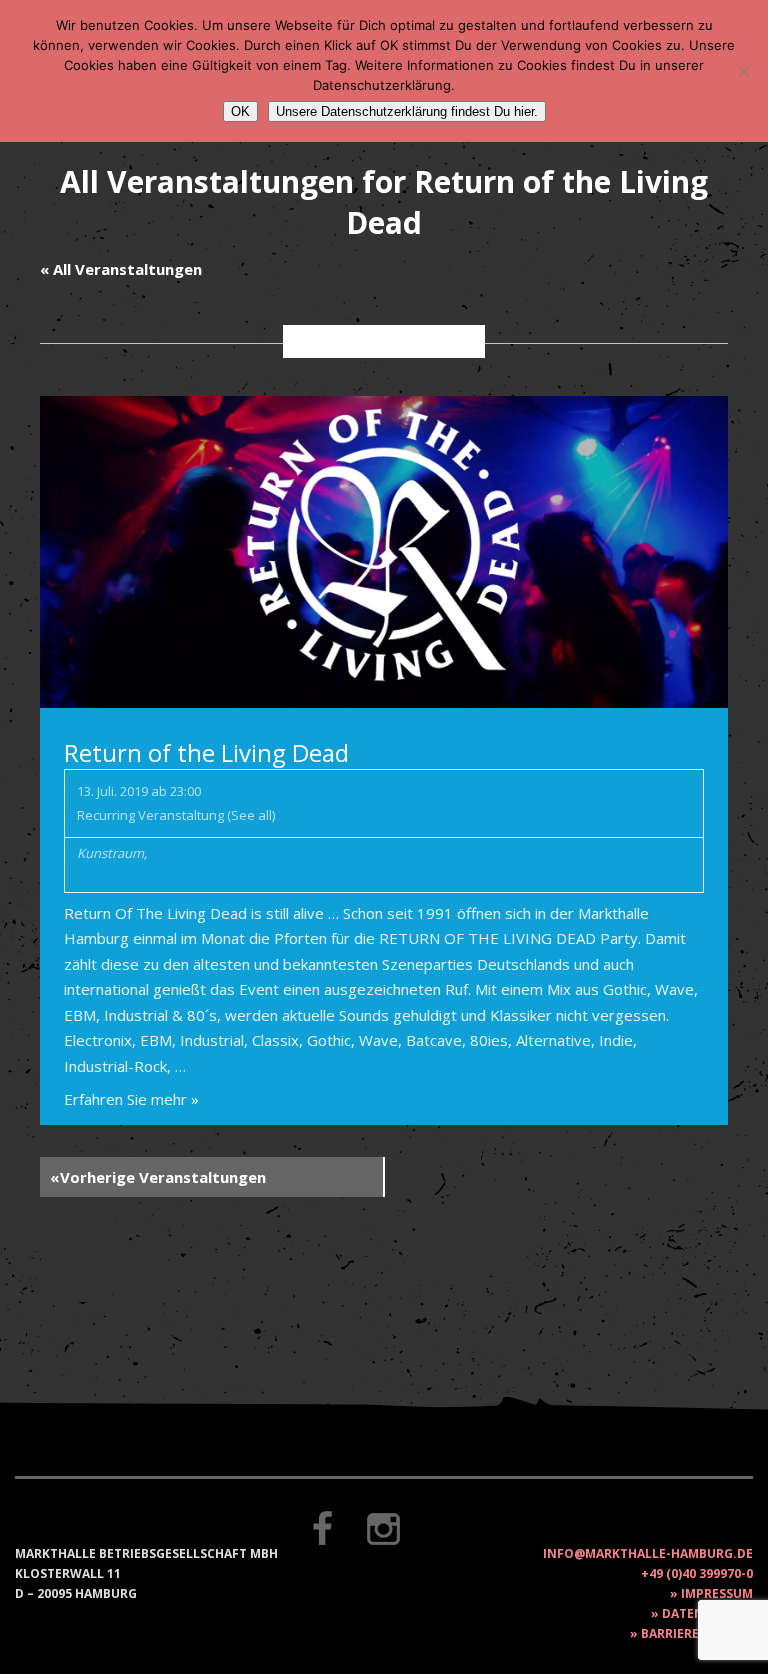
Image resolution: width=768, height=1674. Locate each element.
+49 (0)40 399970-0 (697, 1573)
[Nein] (743, 71)
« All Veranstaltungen (121, 269)
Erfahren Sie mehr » (131, 1099)
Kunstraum (110, 853)
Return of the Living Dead (206, 752)
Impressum (717, 1593)
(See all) (251, 815)
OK (240, 111)
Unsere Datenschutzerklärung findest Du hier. (407, 111)
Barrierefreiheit (697, 1633)
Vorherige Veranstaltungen (158, 1177)
